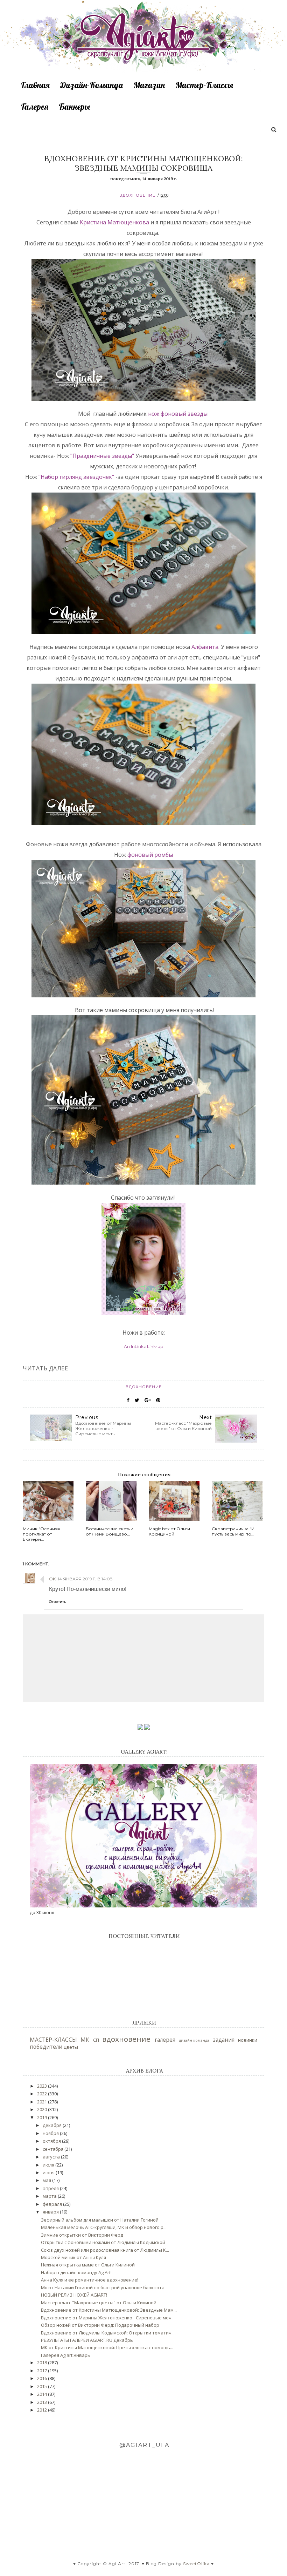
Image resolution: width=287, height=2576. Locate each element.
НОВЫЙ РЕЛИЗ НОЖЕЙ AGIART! (74, 2295)
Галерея (35, 107)
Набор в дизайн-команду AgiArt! (76, 2272)
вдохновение (137, 195)
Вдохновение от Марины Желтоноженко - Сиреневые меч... (108, 2318)
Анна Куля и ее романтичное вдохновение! (90, 2280)
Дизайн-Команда (92, 85)
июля (49, 2165)
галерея (165, 2040)
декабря (53, 2125)
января (51, 2212)
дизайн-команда (194, 2040)
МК (85, 2040)
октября (52, 2141)
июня (49, 2172)
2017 (43, 2371)
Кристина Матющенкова (114, 222)
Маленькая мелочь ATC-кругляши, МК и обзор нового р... (104, 2227)
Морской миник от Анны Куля (73, 2257)
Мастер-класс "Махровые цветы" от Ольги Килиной (99, 2303)
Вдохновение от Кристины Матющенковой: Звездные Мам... (109, 2310)
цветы (71, 2047)
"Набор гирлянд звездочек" (76, 477)
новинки (248, 2040)
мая (47, 2180)
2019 (43, 2117)
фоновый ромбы (150, 855)
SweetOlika (196, 2564)
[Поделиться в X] (137, 1400)
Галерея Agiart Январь (66, 2355)
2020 (43, 2109)
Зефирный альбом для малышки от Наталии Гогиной (100, 2220)
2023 (43, 2086)
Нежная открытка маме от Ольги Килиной (88, 2265)
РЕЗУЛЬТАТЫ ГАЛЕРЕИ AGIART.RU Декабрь (87, 2340)
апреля (51, 2188)
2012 (43, 2410)
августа (52, 2157)
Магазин (149, 85)
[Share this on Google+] (148, 1400)
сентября (54, 2149)
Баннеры (74, 107)
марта (50, 2196)
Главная (35, 85)
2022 (43, 2094)
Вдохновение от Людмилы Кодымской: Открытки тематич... (108, 2333)
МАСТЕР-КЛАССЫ (53, 2040)
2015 (43, 2386)
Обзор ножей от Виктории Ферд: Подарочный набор (100, 2325)
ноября (51, 2133)
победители (46, 2047)
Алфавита (205, 647)
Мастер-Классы (204, 85)
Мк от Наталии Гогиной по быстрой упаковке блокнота (103, 2287)
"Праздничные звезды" (103, 456)
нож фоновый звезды (178, 414)
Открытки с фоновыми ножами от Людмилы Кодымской (103, 2242)
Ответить (58, 1602)
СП (96, 2040)
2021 (43, 2102)
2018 (43, 2363)
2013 (43, 2402)
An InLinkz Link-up (143, 1346)
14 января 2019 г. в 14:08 (85, 1579)
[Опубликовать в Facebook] (128, 1400)
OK (52, 1579)
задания (224, 2040)
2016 (43, 2378)
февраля (53, 2204)
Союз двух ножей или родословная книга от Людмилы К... (105, 2250)
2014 (43, 2394)
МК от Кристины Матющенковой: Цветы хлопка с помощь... (107, 2347)
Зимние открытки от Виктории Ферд (82, 2235)
